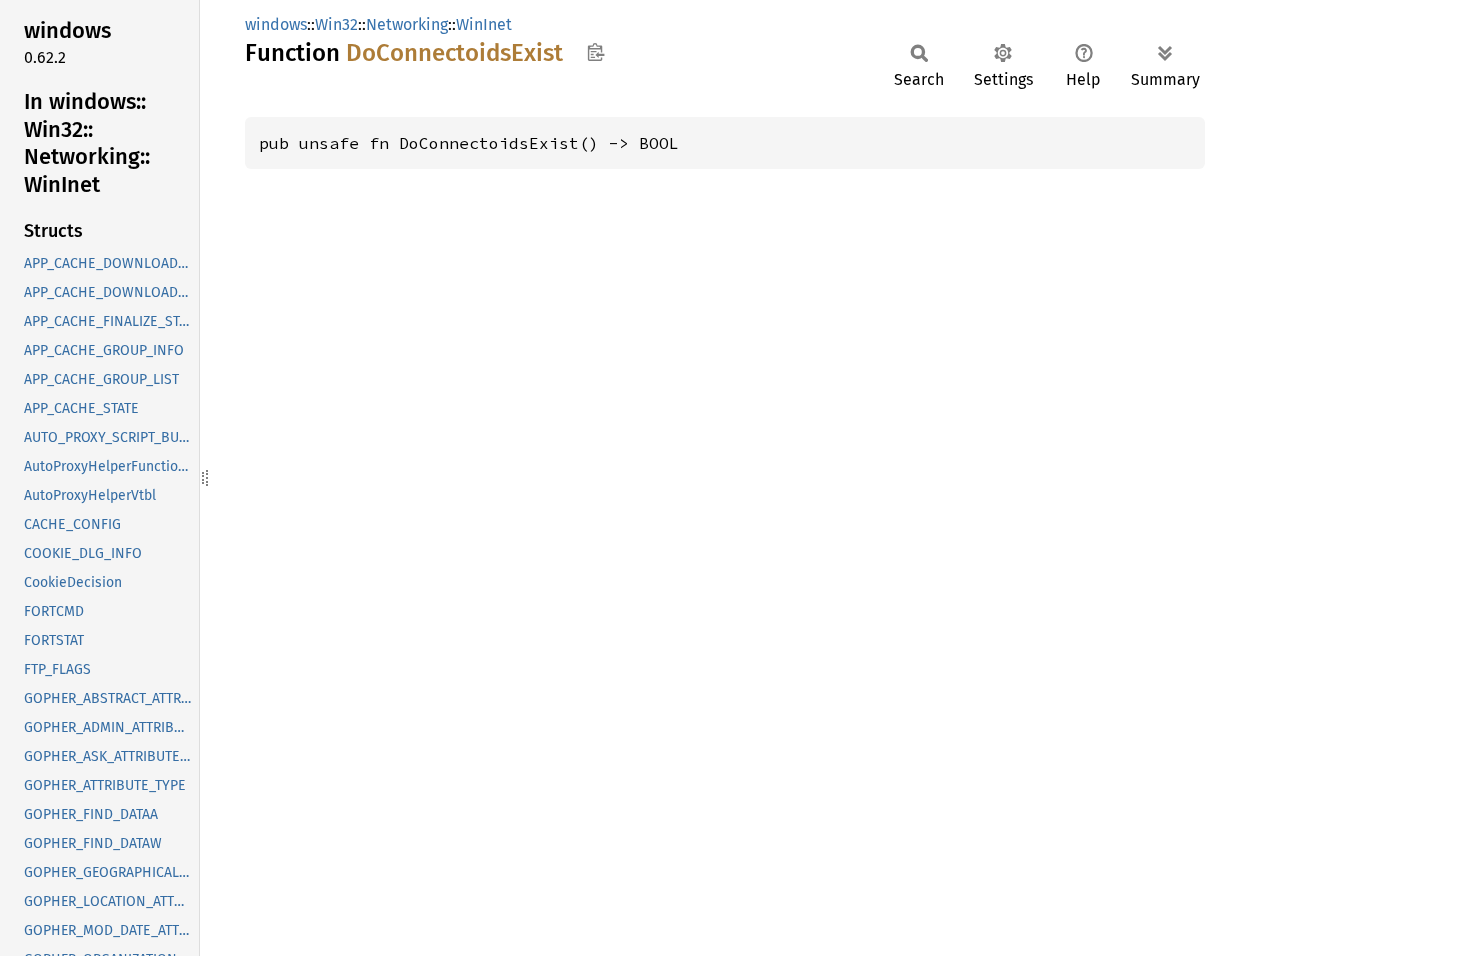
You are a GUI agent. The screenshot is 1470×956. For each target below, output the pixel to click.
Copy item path (595, 52)
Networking (407, 24)
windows (276, 24)
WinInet (484, 24)
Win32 (336, 24)
